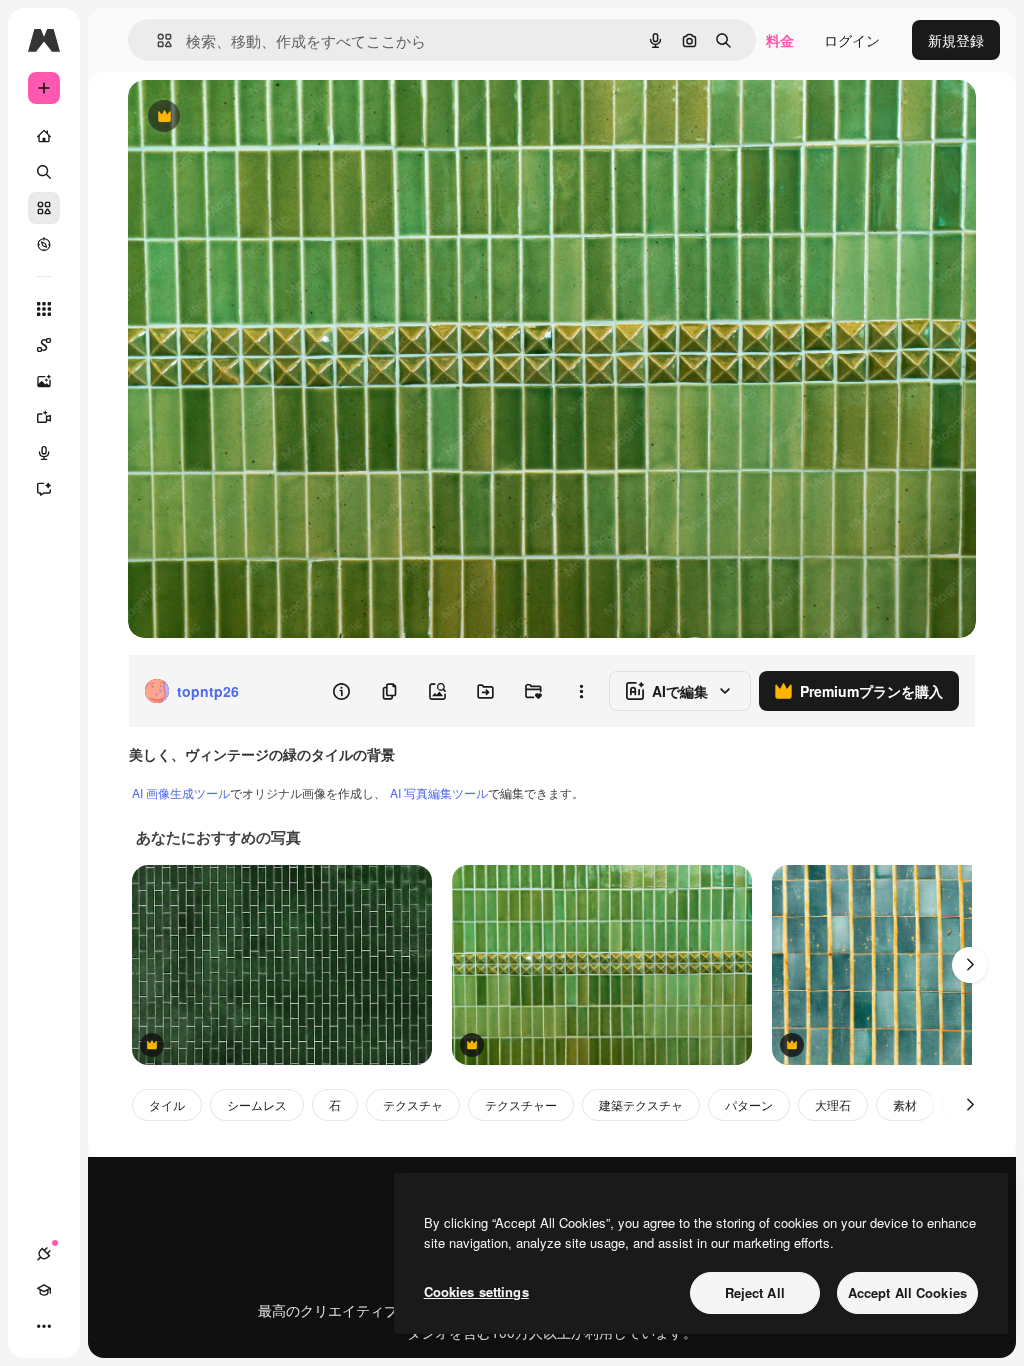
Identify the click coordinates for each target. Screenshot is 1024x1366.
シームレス (257, 1104)
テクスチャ (413, 1104)
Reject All (755, 1292)
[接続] (44, 1254)
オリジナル (265, 117)
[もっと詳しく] (44, 244)
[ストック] (44, 208)
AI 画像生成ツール (181, 792)
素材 (905, 1104)
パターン (749, 1104)
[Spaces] (44, 345)
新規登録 (956, 40)
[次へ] (970, 965)
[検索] (44, 172)
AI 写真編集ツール (439, 792)
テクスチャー (521, 1104)
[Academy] (44, 1290)
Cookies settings (476, 1291)
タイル (167, 1104)
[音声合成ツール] (44, 453)
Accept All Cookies (907, 1292)
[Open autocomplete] (156, 40)
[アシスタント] (44, 489)
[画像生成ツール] (44, 381)
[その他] (44, 1326)
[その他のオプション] (581, 691)
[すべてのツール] (44, 309)
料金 (780, 40)
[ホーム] (44, 136)
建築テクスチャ (641, 1104)
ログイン (852, 40)
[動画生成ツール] (44, 417)
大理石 (833, 1104)
